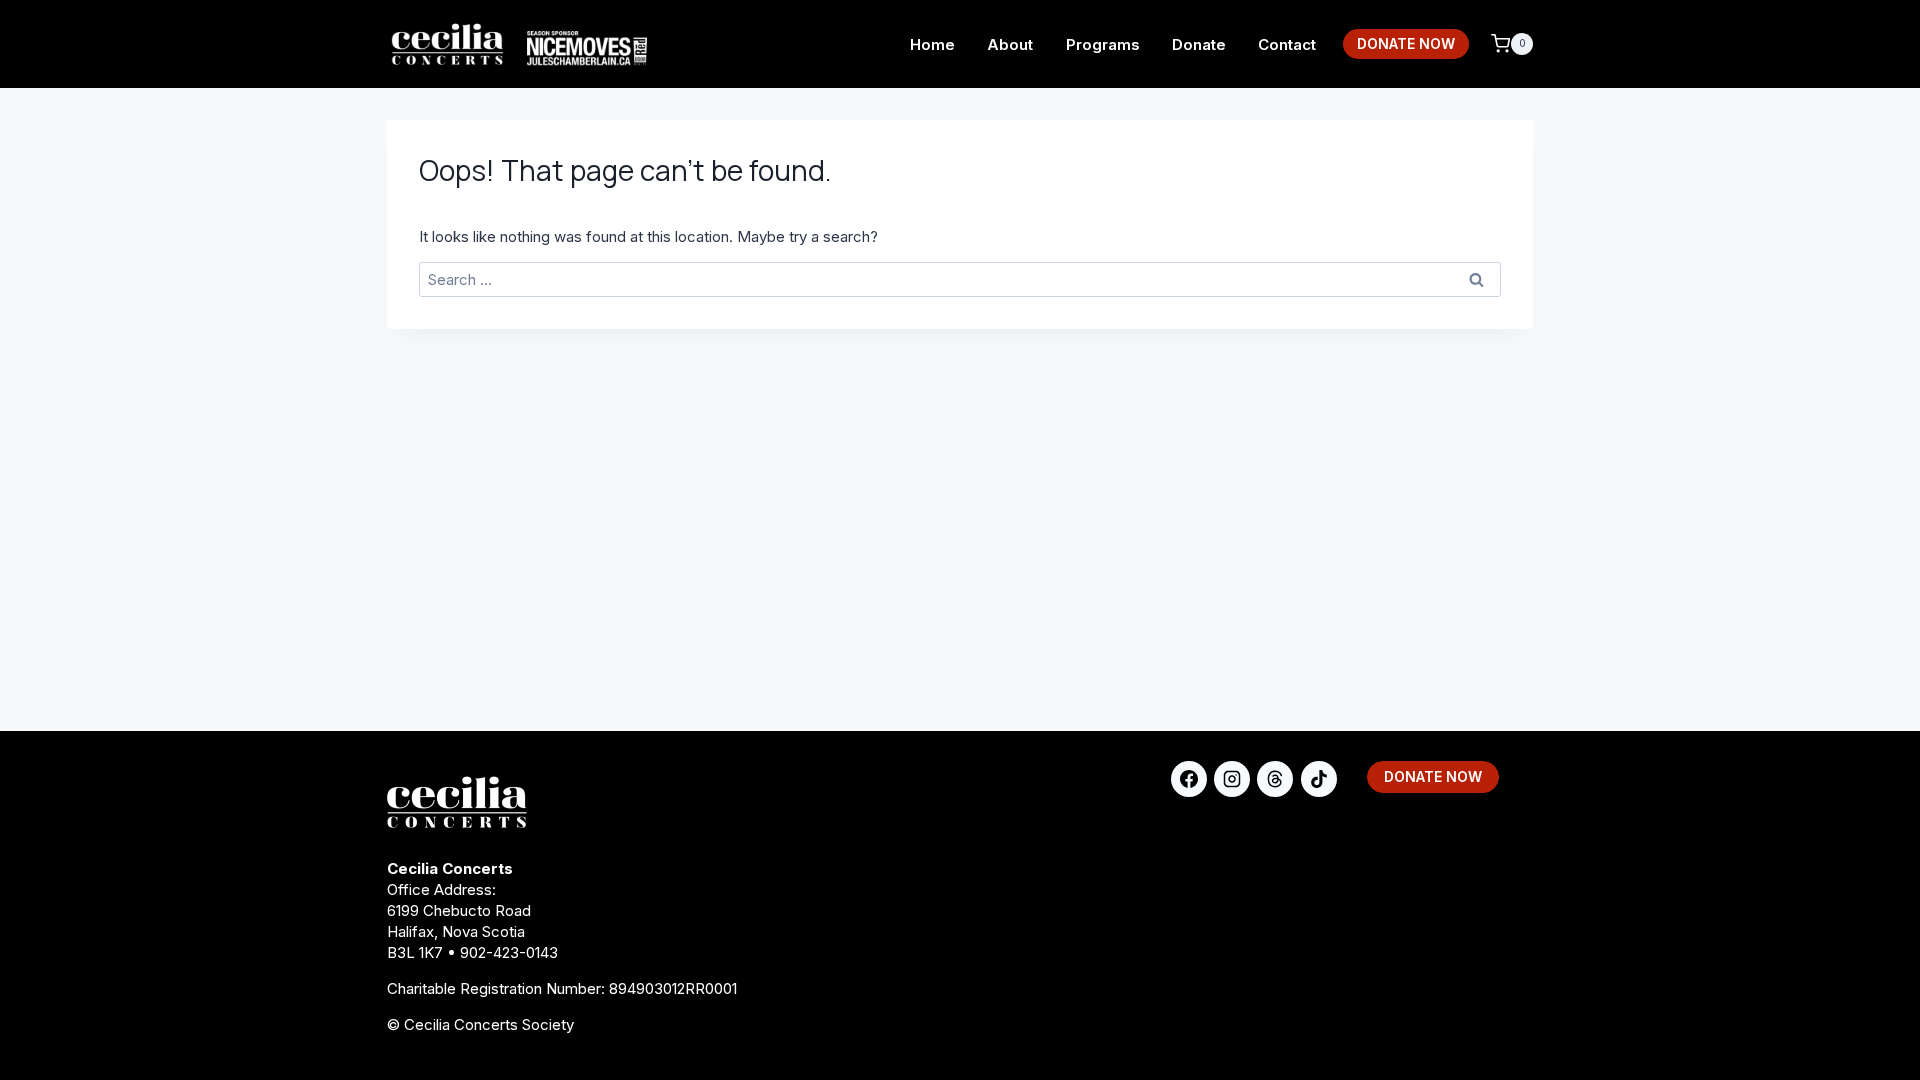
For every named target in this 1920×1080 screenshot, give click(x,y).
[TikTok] (1319, 779)
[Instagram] (1232, 779)
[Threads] (1275, 779)
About (1010, 44)
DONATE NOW (1406, 43)
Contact (1287, 44)
